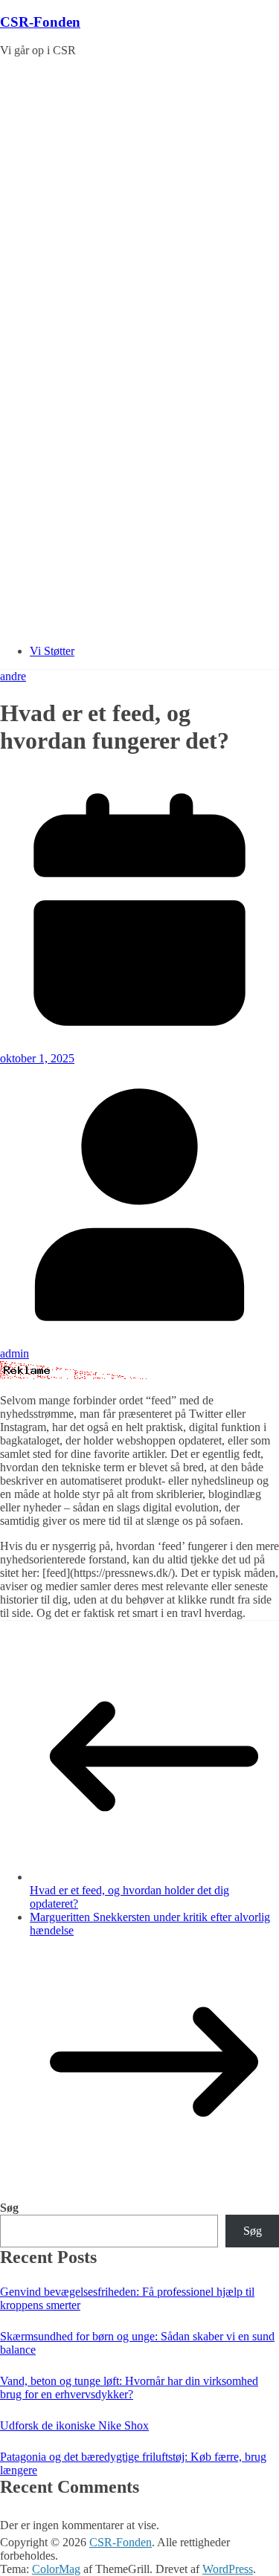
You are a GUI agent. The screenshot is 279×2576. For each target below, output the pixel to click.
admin (15, 1353)
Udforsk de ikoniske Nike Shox (74, 2425)
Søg (9, 2208)
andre (13, 676)
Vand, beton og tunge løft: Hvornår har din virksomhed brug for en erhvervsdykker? (129, 2388)
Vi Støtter (52, 651)
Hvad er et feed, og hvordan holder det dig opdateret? (129, 1897)
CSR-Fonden (40, 22)
